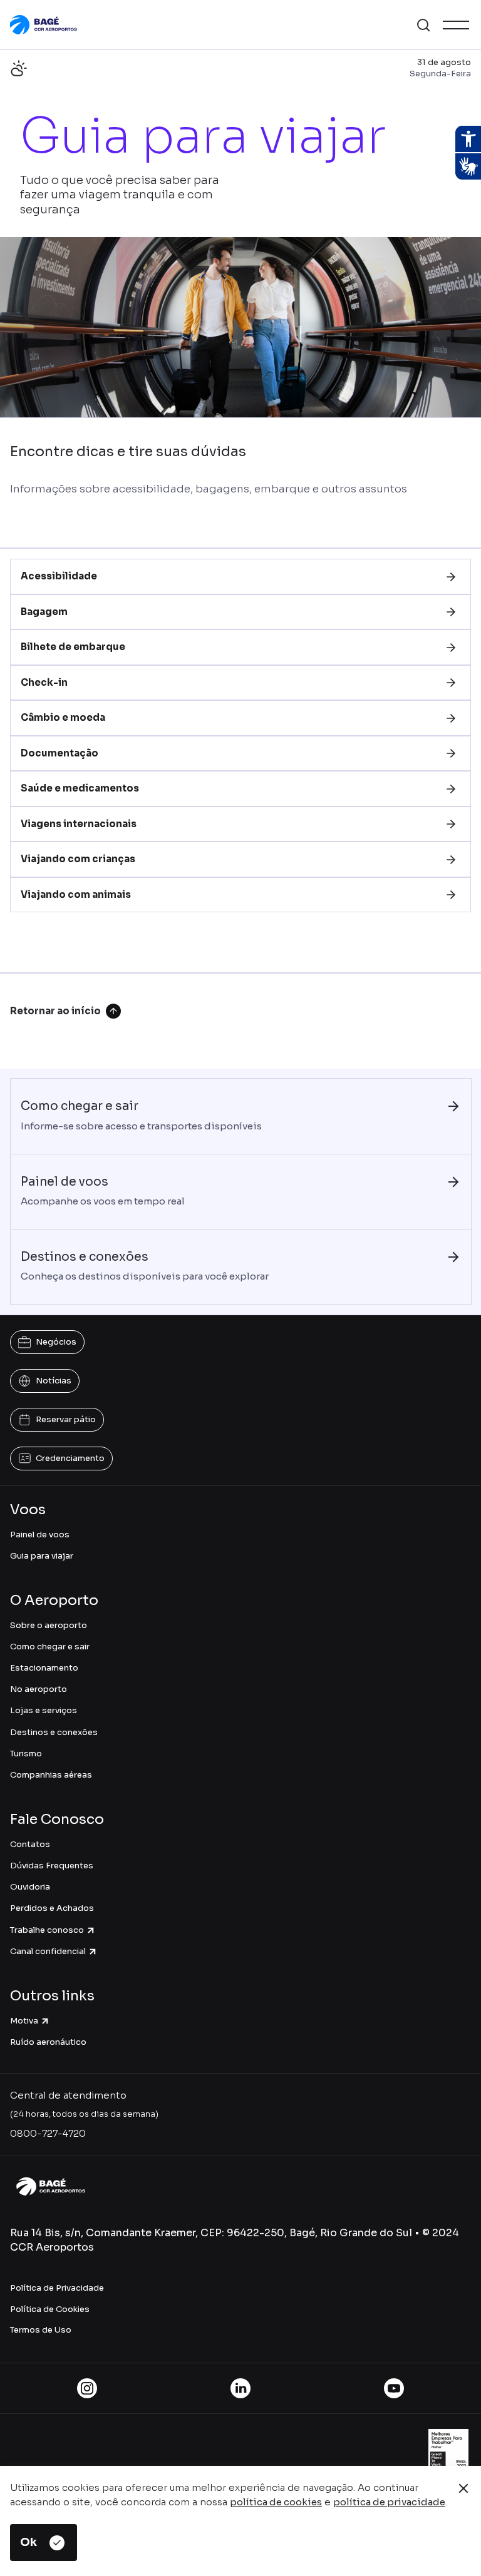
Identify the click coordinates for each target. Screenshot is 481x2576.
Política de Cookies (50, 2309)
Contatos (30, 1844)
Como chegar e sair (50, 1647)
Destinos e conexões (54, 1732)
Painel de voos (40, 1535)
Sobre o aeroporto (49, 1625)
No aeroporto (39, 1689)
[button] (423, 25)
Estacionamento (44, 1668)
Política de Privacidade (57, 2288)
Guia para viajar (42, 1556)
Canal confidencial (48, 1951)
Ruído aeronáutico (48, 2042)
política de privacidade (389, 2502)
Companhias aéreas (51, 1775)
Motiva (24, 2021)
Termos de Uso (41, 2330)
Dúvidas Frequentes (52, 1866)
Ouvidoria (30, 1887)
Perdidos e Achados (52, 1908)
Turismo (26, 1754)
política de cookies (276, 2502)
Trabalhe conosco (47, 1930)
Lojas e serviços (44, 1710)
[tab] (240, 577)
